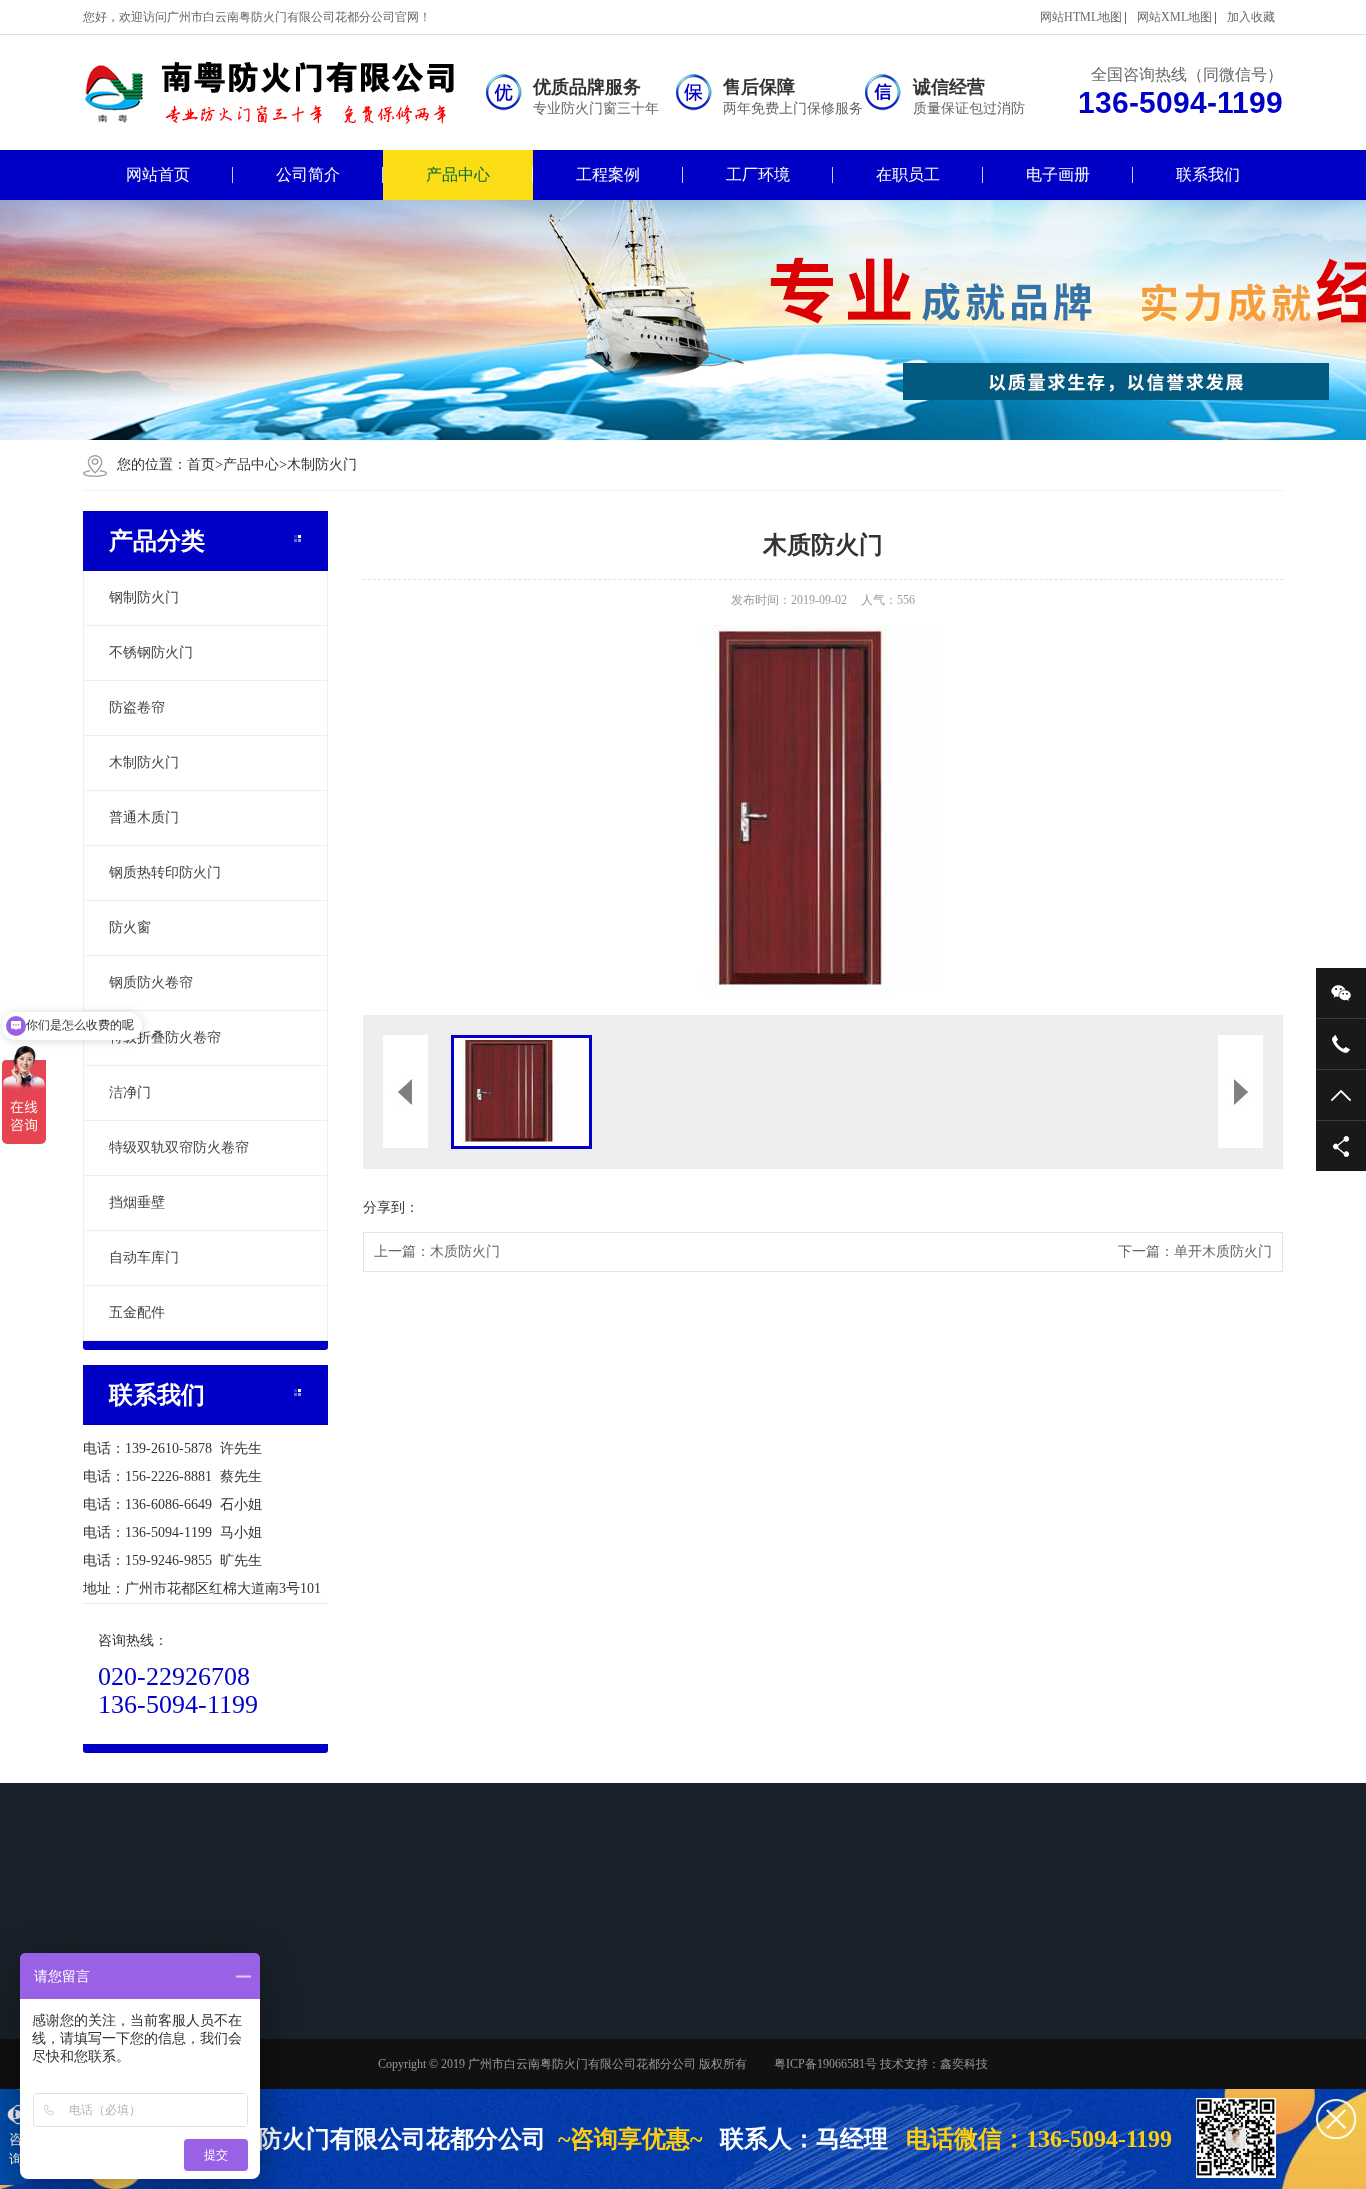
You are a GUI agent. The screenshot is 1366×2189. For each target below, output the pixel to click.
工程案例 (608, 174)
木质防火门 (465, 1251)
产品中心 (458, 174)
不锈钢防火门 (151, 652)
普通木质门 (144, 817)
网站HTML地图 (1081, 17)
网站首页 (158, 174)
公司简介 (308, 174)
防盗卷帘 (137, 707)
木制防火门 (322, 464)
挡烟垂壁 (137, 1202)
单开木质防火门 (1223, 1251)
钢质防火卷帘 (151, 982)
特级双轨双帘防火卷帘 (179, 1147)
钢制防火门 (144, 597)
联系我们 (1208, 174)
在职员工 (908, 174)
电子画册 (1058, 174)
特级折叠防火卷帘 (165, 1037)
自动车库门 (144, 1257)
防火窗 (130, 927)
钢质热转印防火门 (165, 872)
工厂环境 (758, 174)
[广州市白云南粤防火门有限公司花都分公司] (283, 92)
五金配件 (137, 1312)
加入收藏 (1251, 17)
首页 (205, 464)
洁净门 (130, 1092)
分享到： (391, 1207)
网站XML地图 (1174, 17)
